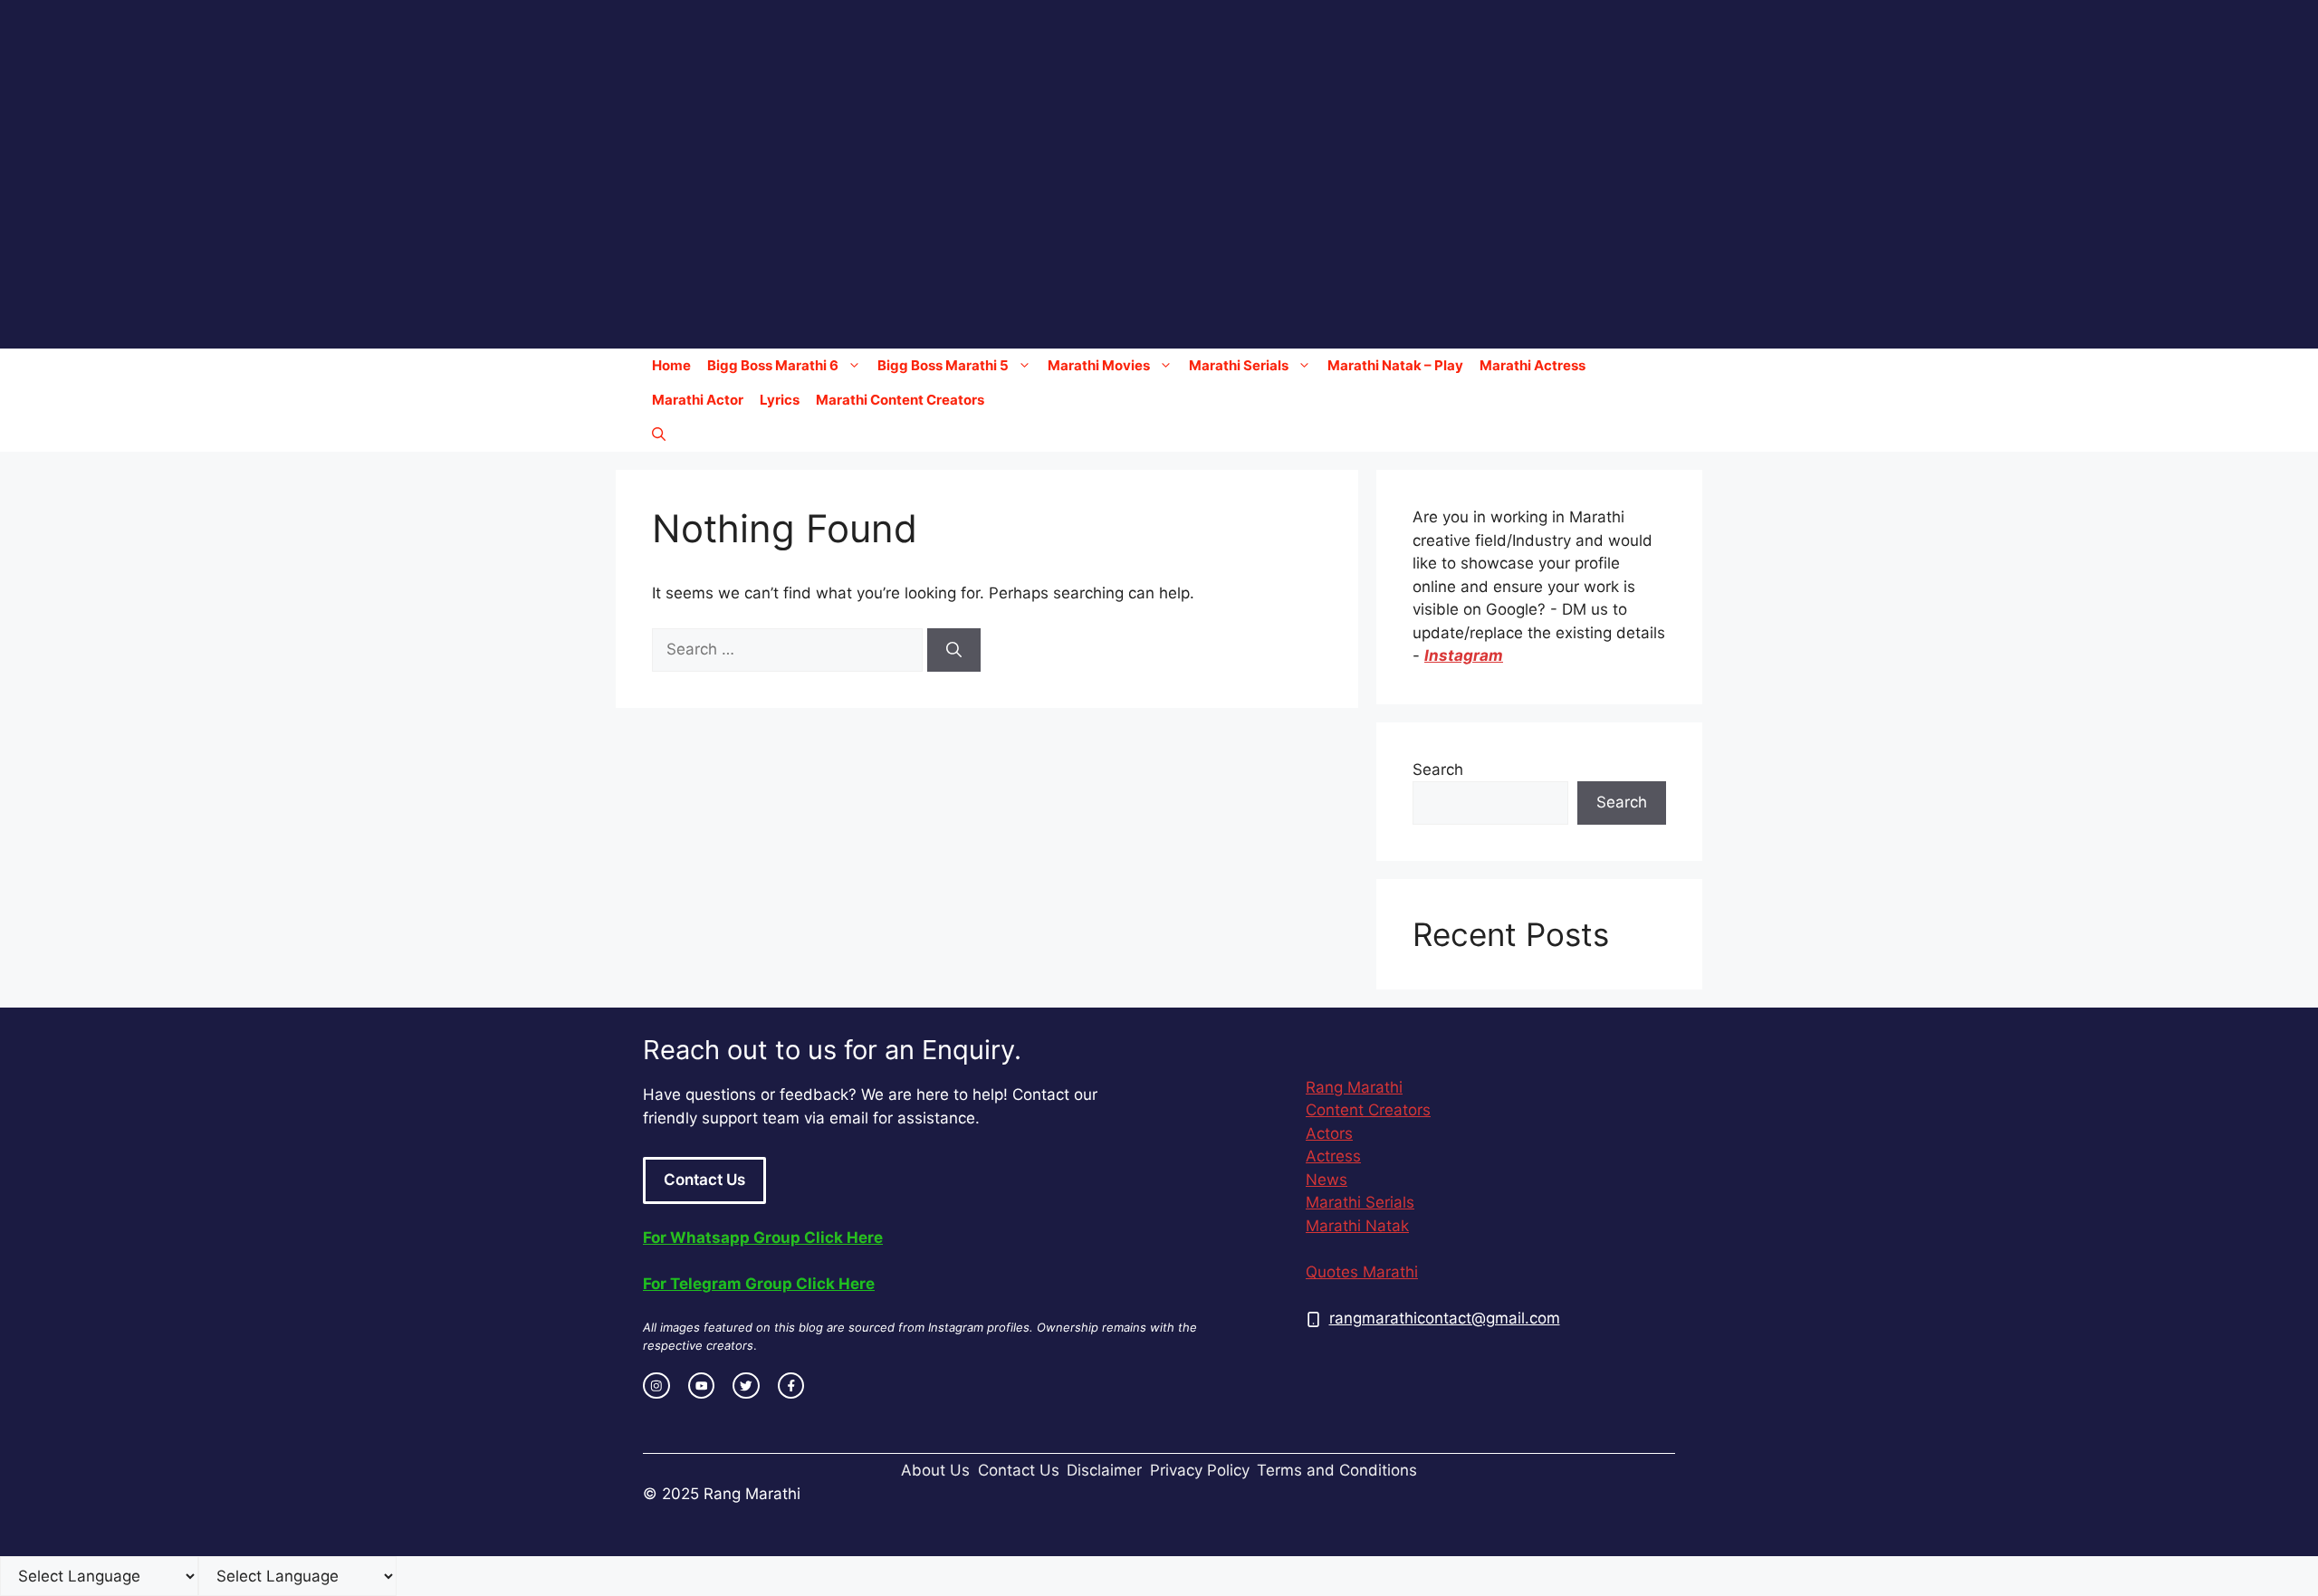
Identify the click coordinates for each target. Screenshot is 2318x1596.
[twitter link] (746, 1386)
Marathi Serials (1239, 365)
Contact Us (704, 1180)
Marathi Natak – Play (1395, 365)
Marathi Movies (1099, 365)
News (1327, 1180)
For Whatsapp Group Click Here (763, 1238)
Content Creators (1368, 1110)
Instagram (1464, 655)
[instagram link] (656, 1386)
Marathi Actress (1533, 365)
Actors (1329, 1133)
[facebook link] (791, 1386)
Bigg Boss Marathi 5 (943, 365)
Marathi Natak (1357, 1226)
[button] (659, 435)
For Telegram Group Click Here (759, 1284)
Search (1438, 769)
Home (671, 365)
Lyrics (780, 400)
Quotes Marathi (1362, 1272)
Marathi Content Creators (900, 400)
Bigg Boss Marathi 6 (773, 365)
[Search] (954, 650)
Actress (1333, 1156)
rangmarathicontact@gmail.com (1445, 1318)
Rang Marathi (1354, 1087)
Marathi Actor (698, 400)
